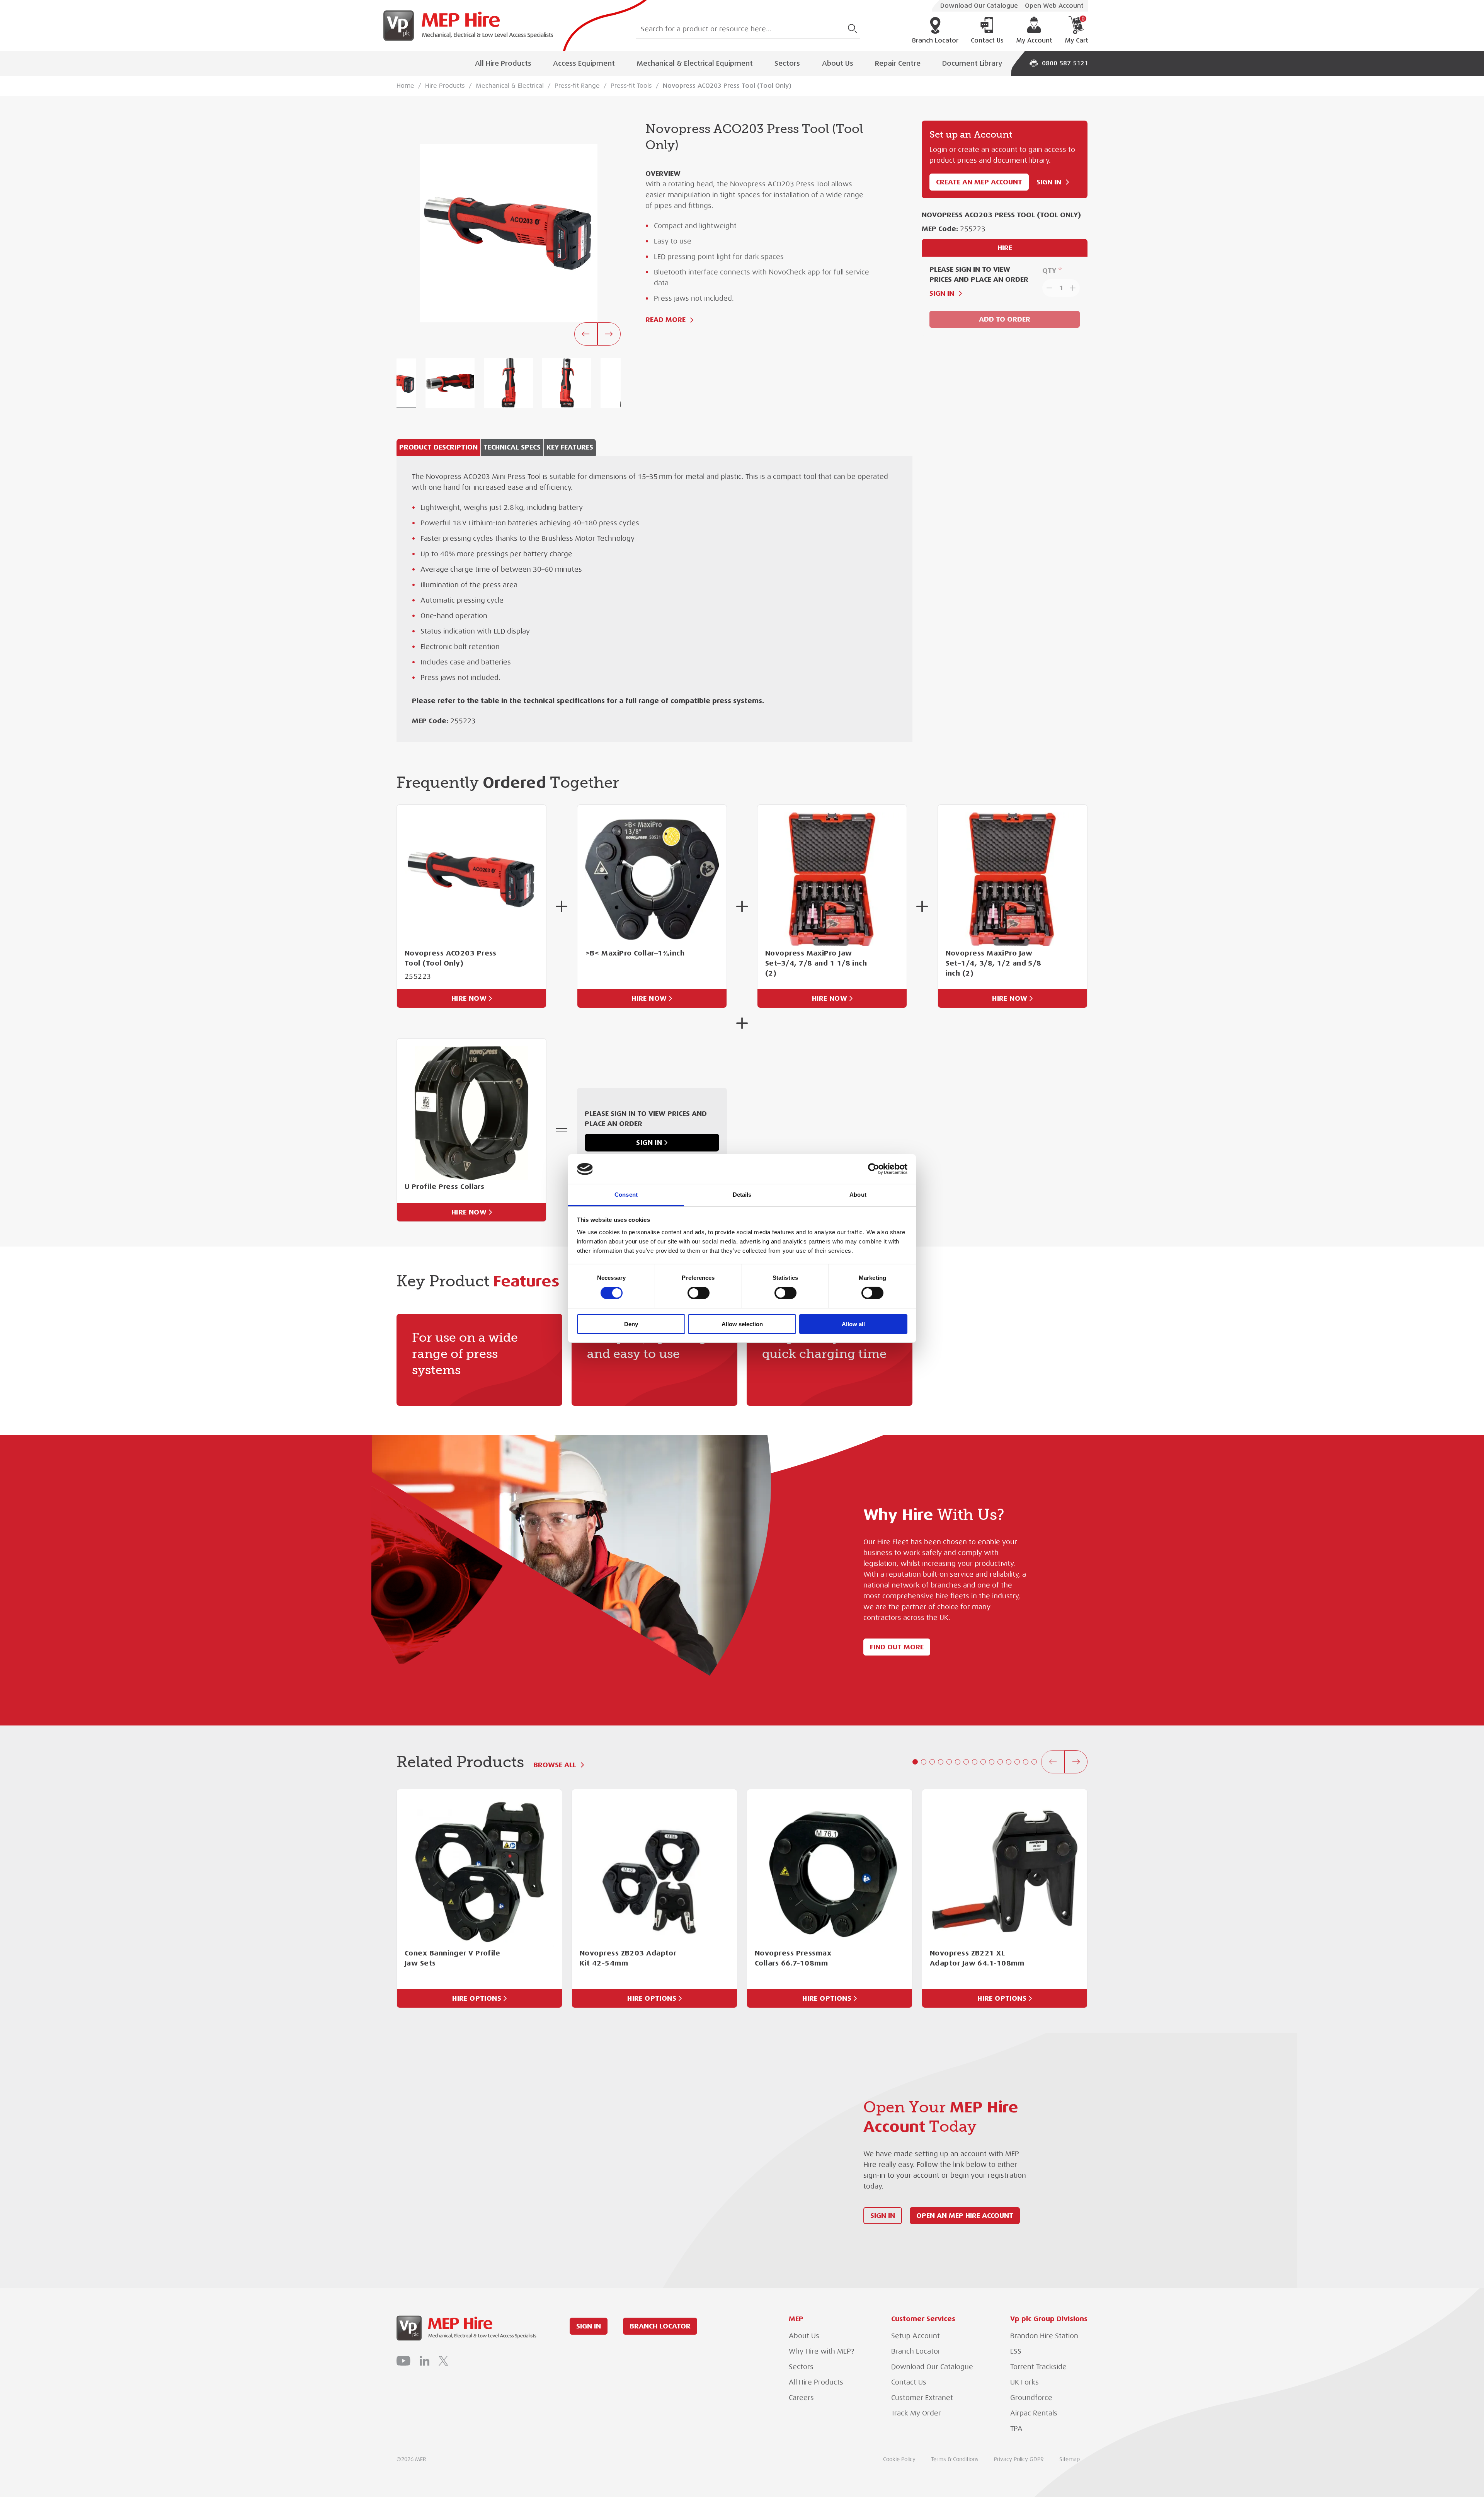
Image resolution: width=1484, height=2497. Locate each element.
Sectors (787, 63)
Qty (1049, 270)
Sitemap (1070, 2459)
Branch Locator (935, 41)
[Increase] (1074, 288)
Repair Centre (898, 63)
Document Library (972, 63)
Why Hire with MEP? (821, 2351)
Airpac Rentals (1034, 2413)
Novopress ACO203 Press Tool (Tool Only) (727, 86)
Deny (631, 1324)
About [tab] (858, 1195)
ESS (1016, 2351)
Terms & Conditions (955, 2459)
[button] (915, 1762)
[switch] (699, 1293)
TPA (1016, 2429)
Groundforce (1031, 2398)
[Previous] (586, 334)
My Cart (1076, 30)
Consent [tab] (626, 1195)
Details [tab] (742, 1195)
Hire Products (445, 86)
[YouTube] (403, 2361)
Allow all (853, 1324)
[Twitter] (443, 2361)
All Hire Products (503, 63)
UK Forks (1025, 2382)
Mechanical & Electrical (510, 86)
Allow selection (742, 1324)
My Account (1034, 41)
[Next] (609, 334)
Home (405, 86)
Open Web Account (1054, 6)
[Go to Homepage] (465, 26)
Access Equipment (584, 63)
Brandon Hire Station (1044, 2336)
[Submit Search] (853, 29)
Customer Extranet (922, 2398)
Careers (801, 2398)
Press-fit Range (577, 86)
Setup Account (916, 2336)
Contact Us (987, 41)
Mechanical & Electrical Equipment (695, 63)
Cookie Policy (899, 2459)
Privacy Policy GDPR (1019, 2459)
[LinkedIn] (425, 2361)
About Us (838, 63)
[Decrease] (1048, 288)
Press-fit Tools (631, 86)
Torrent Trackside (1038, 2367)
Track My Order (916, 2413)
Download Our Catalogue (979, 6)
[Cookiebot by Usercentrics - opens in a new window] (874, 1169)
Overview (663, 173)
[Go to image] (450, 383)
